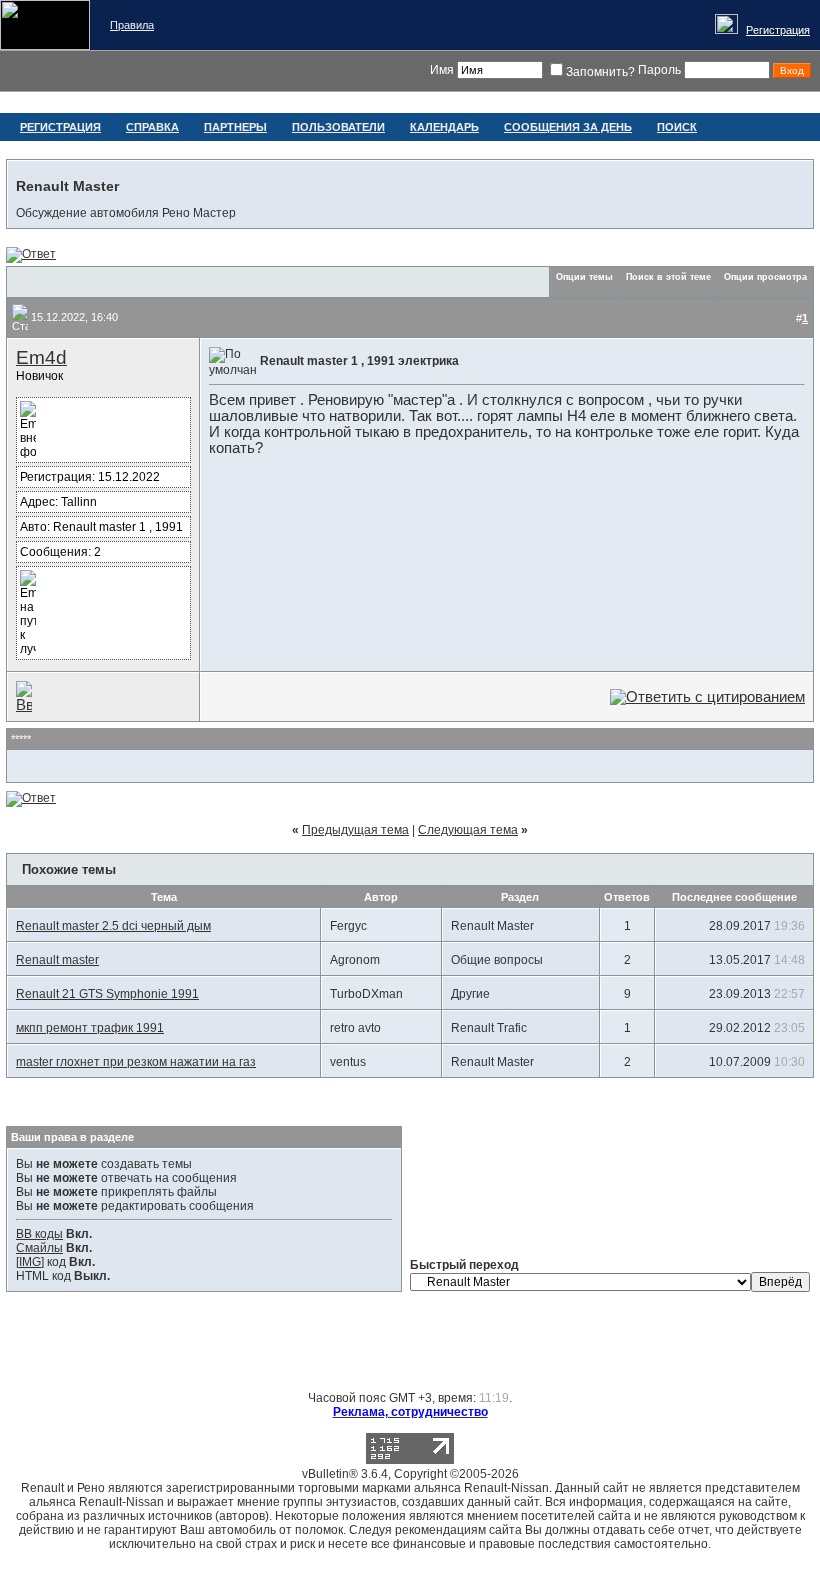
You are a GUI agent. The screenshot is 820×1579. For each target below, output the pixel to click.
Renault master (57, 960)
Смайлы (39, 1248)
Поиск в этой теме (668, 277)
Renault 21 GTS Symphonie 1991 (107, 994)
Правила (132, 25)
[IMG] (30, 1262)
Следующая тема (468, 830)
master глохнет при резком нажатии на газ (136, 1062)
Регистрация (778, 30)
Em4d (41, 357)
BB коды (39, 1234)
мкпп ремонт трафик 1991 (90, 1028)
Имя (442, 70)
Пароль (659, 70)
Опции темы (584, 277)
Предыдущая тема (355, 830)
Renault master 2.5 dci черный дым (113, 926)
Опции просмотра (765, 277)
